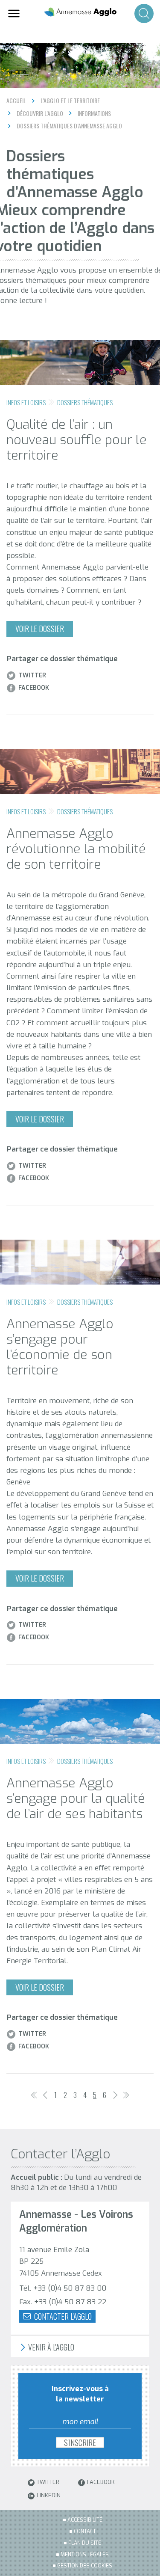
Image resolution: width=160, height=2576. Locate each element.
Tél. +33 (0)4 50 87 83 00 (63, 2288)
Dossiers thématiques (85, 402)
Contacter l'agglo (62, 2316)
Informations (94, 113)
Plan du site (85, 2543)
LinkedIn (49, 2496)
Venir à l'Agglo (50, 2347)
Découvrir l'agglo (40, 113)
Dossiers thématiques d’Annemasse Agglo (69, 126)
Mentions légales (85, 2555)
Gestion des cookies (85, 2566)
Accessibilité (85, 2520)
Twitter (32, 676)
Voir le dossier (40, 629)
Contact (85, 2531)
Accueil (16, 100)
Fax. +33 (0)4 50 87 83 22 (63, 2302)
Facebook (34, 688)
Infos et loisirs (26, 402)
